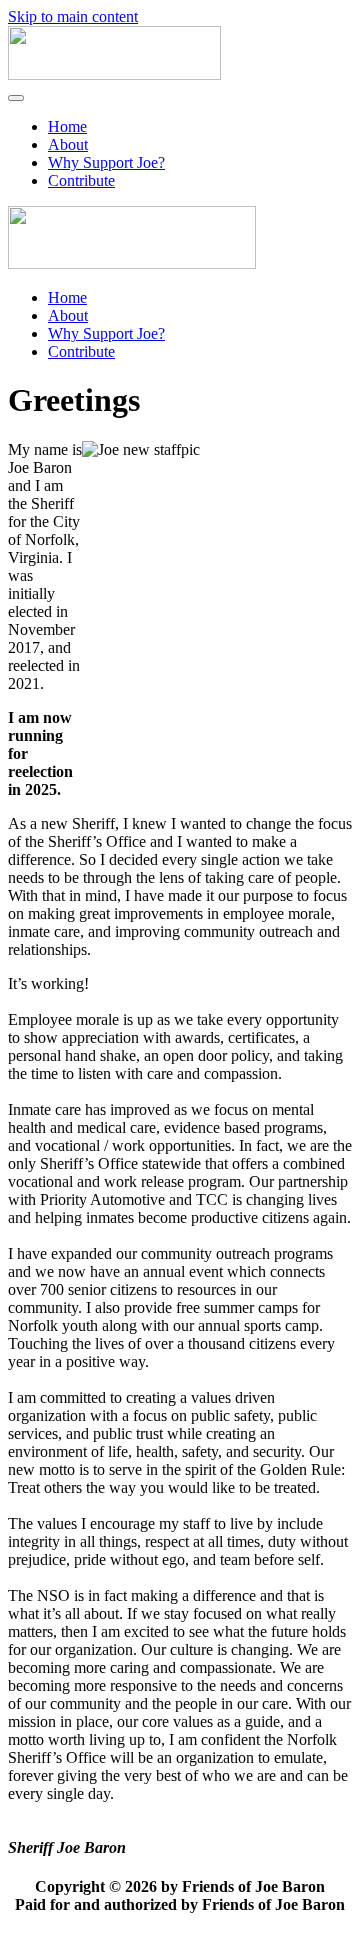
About (68, 144)
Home (67, 126)
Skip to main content (73, 16)
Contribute (81, 180)
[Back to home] (114, 74)
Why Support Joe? (106, 162)
